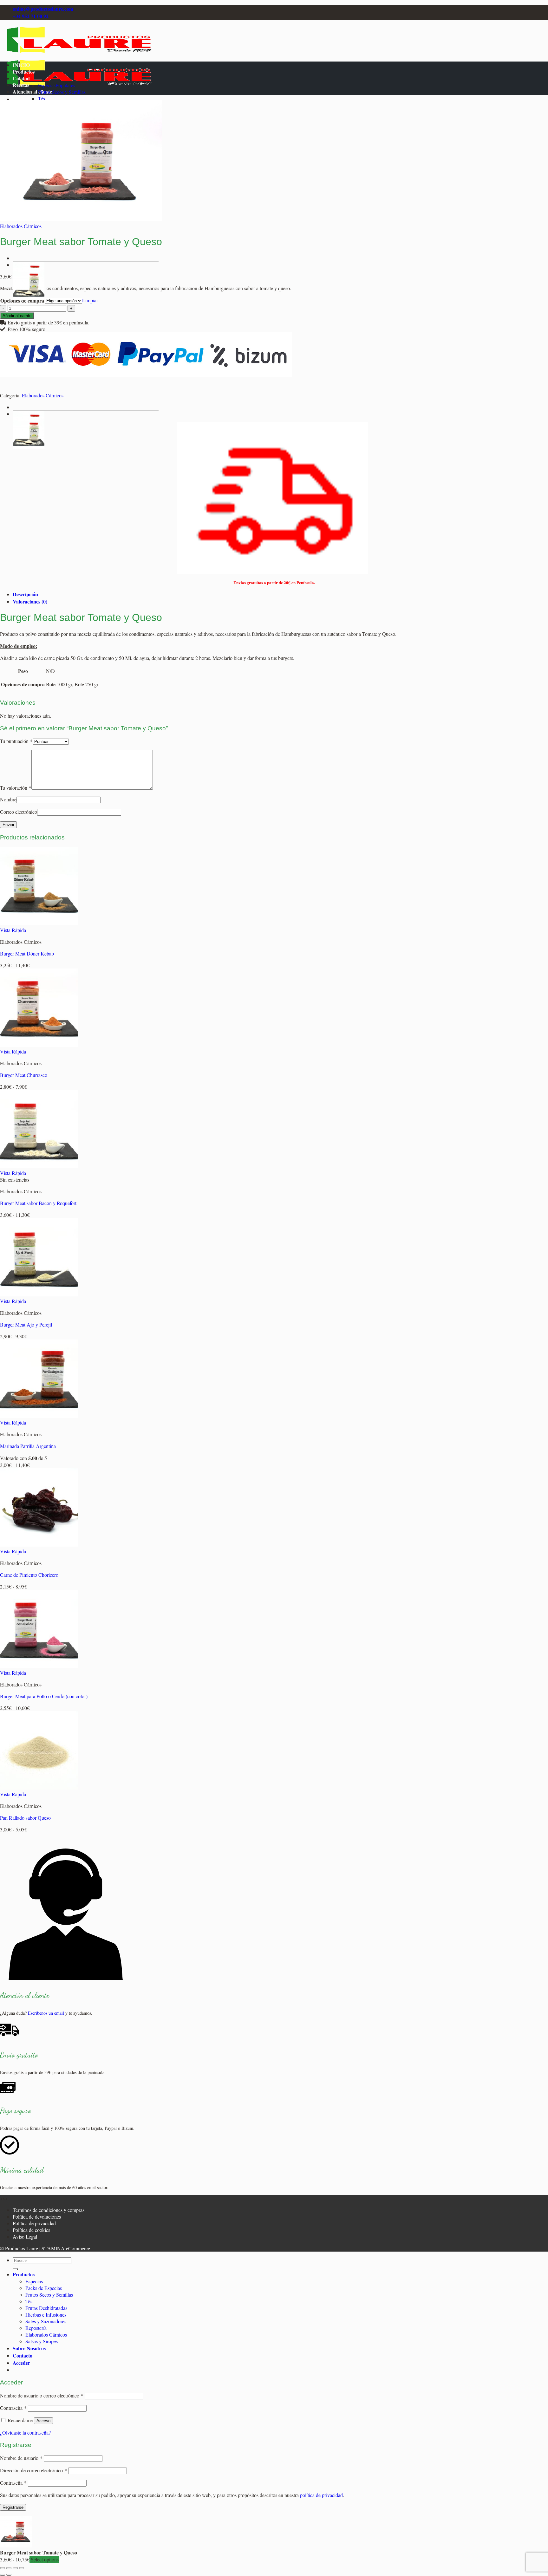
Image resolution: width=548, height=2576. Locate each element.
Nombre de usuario (21, 2458)
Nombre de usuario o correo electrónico (42, 2395)
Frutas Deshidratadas (46, 2308)
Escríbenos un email (46, 2013)
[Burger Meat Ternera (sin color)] (29, 298)
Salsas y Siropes (42, 2341)
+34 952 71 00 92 (31, 16)
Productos (24, 72)
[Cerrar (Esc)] (22, 2568)
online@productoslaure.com (43, 9)
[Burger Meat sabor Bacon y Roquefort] (39, 1166)
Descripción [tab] (25, 594)
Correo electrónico (19, 812)
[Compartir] (15, 2568)
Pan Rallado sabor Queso (25, 1818)
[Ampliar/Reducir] (3, 2568)
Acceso (43, 2421)
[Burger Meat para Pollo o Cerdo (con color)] (39, 1666)
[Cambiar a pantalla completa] (9, 2568)
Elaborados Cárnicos (21, 226)
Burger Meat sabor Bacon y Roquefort (38, 1203)
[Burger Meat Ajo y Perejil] (39, 1294)
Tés (42, 98)
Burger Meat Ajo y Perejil (26, 1324)
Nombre (8, 799)
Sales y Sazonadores (46, 2321)
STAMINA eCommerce (66, 2248)
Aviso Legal (25, 2237)
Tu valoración (16, 788)
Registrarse (13, 2507)
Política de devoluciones (37, 2217)
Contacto (23, 2355)
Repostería (36, 2328)
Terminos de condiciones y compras (49, 2210)
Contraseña (13, 2408)
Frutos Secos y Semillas (62, 92)
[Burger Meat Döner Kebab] (39, 923)
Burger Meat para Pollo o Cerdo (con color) (44, 1696)
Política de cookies (31, 2230)
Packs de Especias (44, 2288)
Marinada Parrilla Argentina (28, 1446)
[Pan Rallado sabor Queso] (39, 1787)
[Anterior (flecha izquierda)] (3, 2575)
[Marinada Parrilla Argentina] (39, 1416)
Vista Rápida (13, 930)
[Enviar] (15, 2269)
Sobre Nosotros (29, 2348)
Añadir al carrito (17, 316)
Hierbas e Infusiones (46, 2315)
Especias (47, 85)
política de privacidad (321, 2495)
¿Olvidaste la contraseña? (25, 2433)
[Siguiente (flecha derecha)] (9, 2575)
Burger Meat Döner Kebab (27, 953)
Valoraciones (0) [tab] (30, 601)
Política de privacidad (34, 2223)
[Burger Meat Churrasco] (39, 1045)
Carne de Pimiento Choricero (29, 1575)
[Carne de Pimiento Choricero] (39, 1545)
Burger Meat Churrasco (24, 1075)
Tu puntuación (16, 741)
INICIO (21, 65)
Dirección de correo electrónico (33, 2470)
